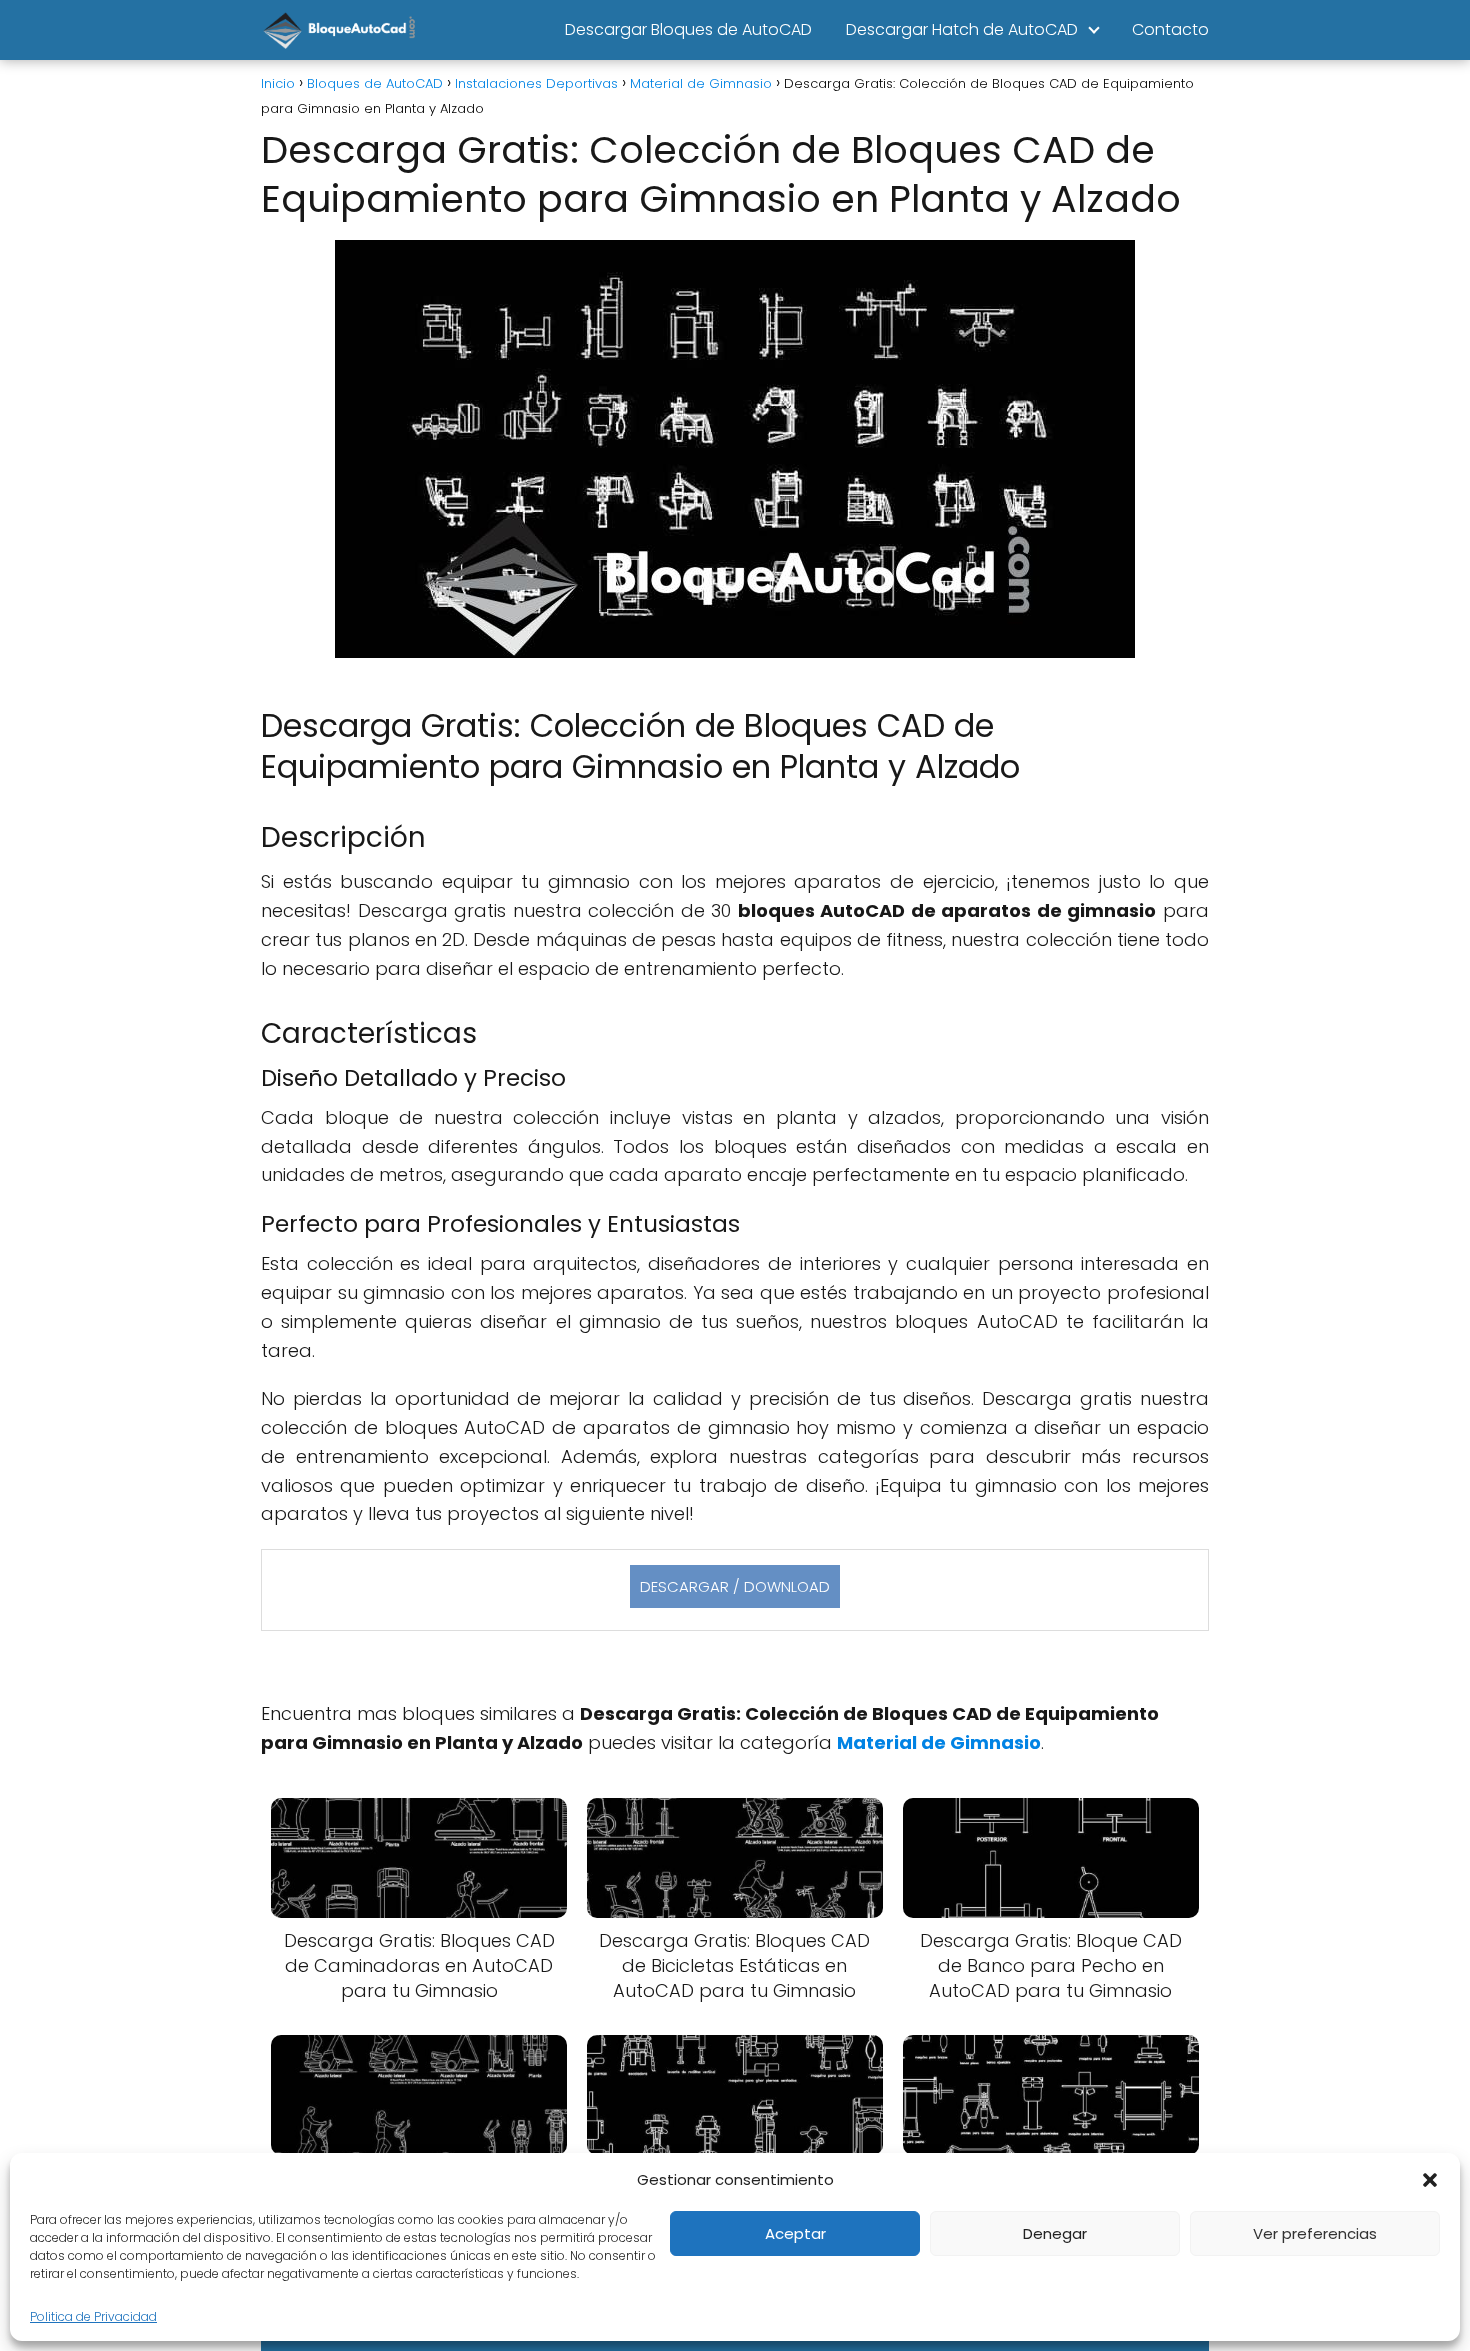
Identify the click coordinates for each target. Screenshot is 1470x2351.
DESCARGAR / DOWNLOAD (735, 1586)
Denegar (1055, 2233)
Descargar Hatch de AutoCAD (962, 29)
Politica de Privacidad (93, 2316)
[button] (1430, 2180)
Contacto (1170, 29)
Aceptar (795, 2233)
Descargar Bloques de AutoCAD (688, 29)
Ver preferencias (1315, 2233)
